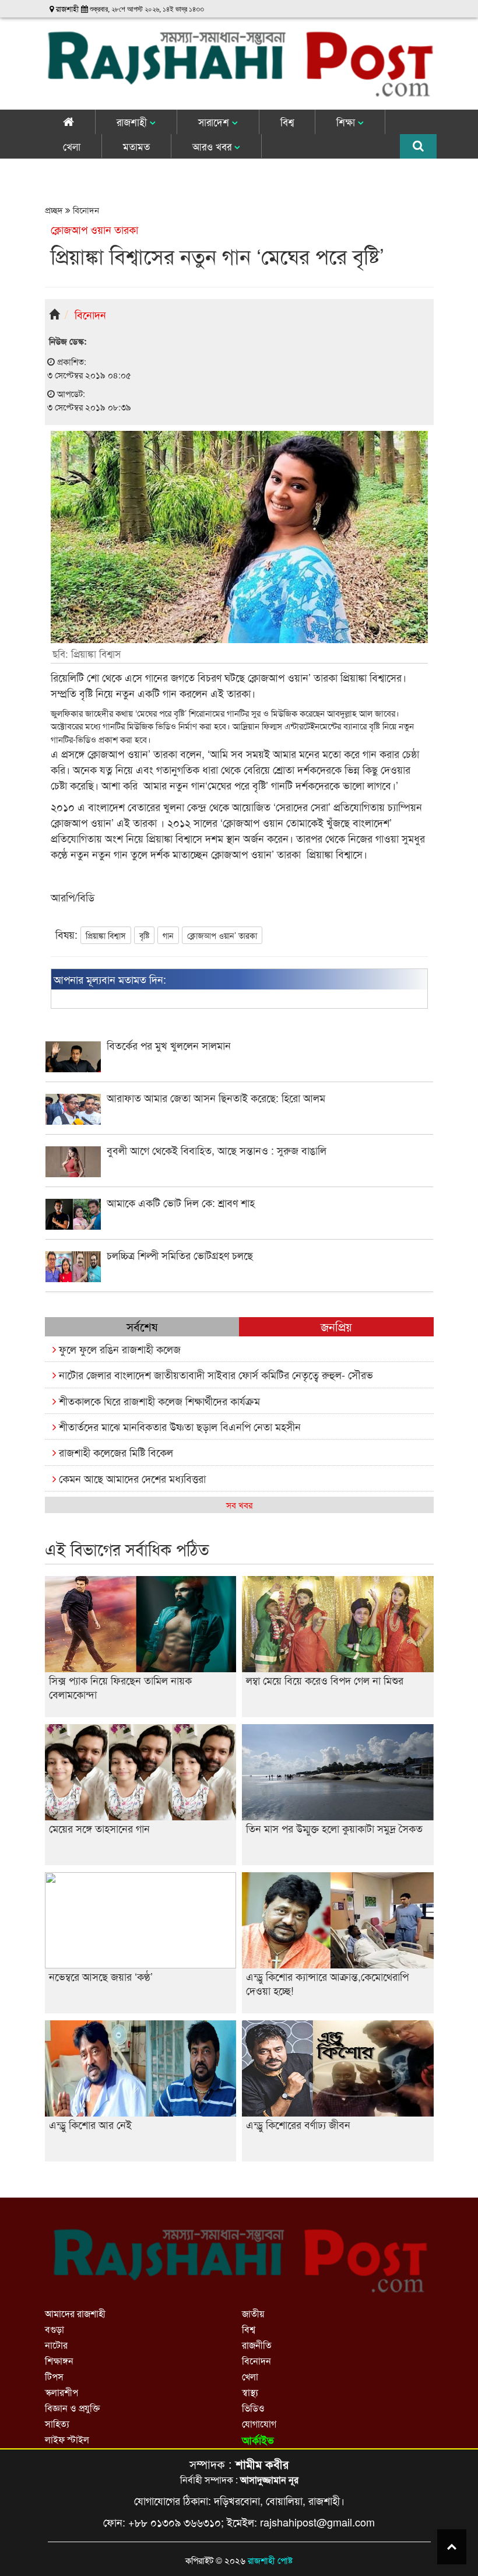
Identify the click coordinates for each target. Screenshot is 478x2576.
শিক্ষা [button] (347, 122)
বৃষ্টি (144, 935)
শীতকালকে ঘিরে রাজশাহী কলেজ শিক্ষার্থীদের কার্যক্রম (158, 1401)
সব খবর (239, 1505)
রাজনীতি (257, 2345)
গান (168, 935)
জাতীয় (253, 2313)
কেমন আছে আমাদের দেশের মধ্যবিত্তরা (131, 1478)
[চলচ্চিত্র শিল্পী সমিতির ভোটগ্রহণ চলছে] (239, 1278)
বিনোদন (85, 210)
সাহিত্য (57, 2424)
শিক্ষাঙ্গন (59, 2361)
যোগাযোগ (259, 2424)
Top (452, 2547)
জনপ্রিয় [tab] (336, 1326)
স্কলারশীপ (61, 2392)
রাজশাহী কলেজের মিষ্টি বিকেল (115, 1452)
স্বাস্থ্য (250, 2392)
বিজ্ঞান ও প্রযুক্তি (72, 2408)
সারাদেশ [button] (215, 122)
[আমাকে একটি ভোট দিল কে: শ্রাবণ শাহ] (239, 1226)
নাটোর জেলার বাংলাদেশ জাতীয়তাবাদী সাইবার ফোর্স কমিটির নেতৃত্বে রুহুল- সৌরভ (215, 1374)
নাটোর (56, 2345)
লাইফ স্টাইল (67, 2439)
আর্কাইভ (258, 2440)
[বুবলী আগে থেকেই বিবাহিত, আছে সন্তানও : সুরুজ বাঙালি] (239, 1173)
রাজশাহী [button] (133, 122)
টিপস (54, 2376)
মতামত (136, 146)
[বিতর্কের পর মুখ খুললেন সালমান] (239, 1068)
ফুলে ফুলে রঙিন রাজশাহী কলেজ (118, 1349)
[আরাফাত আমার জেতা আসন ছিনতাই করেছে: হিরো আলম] (239, 1121)
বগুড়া (55, 2329)
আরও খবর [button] (213, 146)
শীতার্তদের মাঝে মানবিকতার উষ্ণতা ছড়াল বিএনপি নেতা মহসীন (178, 1426)
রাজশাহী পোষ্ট (270, 2560)
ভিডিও (253, 2408)
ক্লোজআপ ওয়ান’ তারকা (222, 935)
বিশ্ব (287, 122)
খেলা (72, 146)
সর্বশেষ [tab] (142, 1326)
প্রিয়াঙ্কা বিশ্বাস (106, 935)
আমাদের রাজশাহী (75, 2313)
